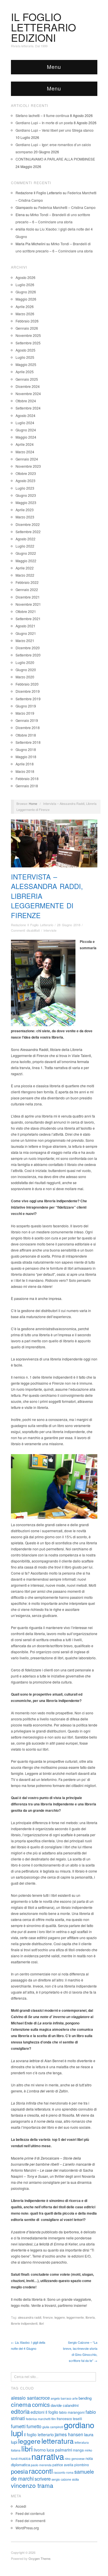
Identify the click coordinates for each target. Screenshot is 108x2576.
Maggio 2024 (26, 437)
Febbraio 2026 (27, 321)
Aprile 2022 (25, 568)
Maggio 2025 (26, 364)
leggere (60, 2317)
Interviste (50, 930)
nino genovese (75, 2459)
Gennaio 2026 (27, 328)
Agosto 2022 (25, 539)
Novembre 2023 (28, 466)
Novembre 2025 (28, 335)
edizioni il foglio (44, 2412)
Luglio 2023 (25, 488)
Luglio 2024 (25, 423)
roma (70, 2472)
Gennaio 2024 (27, 459)
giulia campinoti (53, 2427)
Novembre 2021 (28, 604)
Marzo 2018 (25, 771)
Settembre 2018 (28, 742)
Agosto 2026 (25, 277)
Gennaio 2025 (27, 379)
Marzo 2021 (25, 640)
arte (75, 2398)
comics (41, 2404)
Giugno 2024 (26, 430)
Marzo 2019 (25, 713)
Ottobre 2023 (26, 473)
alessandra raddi (30, 2317)
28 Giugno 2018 (69, 925)
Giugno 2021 (26, 633)
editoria (20, 2411)
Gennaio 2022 (27, 589)
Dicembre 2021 (28, 597)
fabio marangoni (72, 2412)
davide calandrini (65, 2405)
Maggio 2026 (26, 299)
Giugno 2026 (26, 292)
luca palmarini (59, 2450)
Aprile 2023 (25, 510)
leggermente (75, 2317)
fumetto (34, 2426)
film (54, 2419)
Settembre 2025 (28, 343)
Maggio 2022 (26, 561)
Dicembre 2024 (28, 386)
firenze (48, 2317)
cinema (21, 2404)
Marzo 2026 (25, 314)
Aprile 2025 (25, 372)
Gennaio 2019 (27, 720)
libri (41, 2323)
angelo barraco (61, 2398)
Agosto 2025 (25, 350)
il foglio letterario (39, 2435)
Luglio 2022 (25, 546)
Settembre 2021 (28, 619)
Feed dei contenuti (30, 2513)
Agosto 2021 (25, 626)
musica (24, 2458)
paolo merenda (41, 2465)
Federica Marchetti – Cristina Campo (67, 207)
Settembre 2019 (28, 699)
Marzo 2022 (25, 575)
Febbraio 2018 (27, 779)
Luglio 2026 (25, 285)
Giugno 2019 (26, 706)
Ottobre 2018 (26, 735)
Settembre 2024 (28, 408)
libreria (90, 2317)
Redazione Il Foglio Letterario (32, 925)
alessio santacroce (30, 2398)
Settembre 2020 (28, 655)
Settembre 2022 (28, 532)
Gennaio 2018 (27, 786)
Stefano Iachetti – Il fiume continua (42, 115)
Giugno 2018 (26, 749)
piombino (82, 2465)
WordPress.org (27, 2528)
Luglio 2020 (25, 662)
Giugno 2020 (26, 670)
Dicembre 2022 (28, 524)
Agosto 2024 (25, 415)
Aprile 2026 (25, 306)
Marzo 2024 (25, 452)
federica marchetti (38, 2419)
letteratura (58, 2441)
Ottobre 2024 (26, 401)
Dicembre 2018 (28, 727)
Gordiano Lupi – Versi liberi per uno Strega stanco (55, 130)
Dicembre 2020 (28, 648)
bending (85, 2398)
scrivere (43, 2479)
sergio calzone (61, 2479)
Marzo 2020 (25, 677)
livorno (40, 2450)
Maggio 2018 (26, 757)
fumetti (18, 2426)
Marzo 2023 (25, 517)
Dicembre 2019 (28, 691)
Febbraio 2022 (27, 582)
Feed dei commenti (31, 2521)
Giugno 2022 (26, 553)
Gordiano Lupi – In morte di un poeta (44, 123)
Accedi (21, 2506)
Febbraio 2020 (27, 684)
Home (33, 803)
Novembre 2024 (28, 394)
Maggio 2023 (26, 502)
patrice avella (63, 2465)
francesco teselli (69, 2419)
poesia (19, 2471)
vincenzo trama (32, 2485)
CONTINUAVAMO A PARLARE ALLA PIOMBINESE (55, 159)
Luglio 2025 (25, 357)
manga (78, 2450)
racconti (41, 2471)
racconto (59, 2472)
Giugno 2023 (26, 495)
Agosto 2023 (25, 481)
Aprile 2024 (25, 444)
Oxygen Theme (39, 2558)
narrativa (48, 2456)
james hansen (69, 2434)
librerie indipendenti (24, 2323)
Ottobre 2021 (26, 611)
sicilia (75, 2479)
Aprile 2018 (25, 764)
